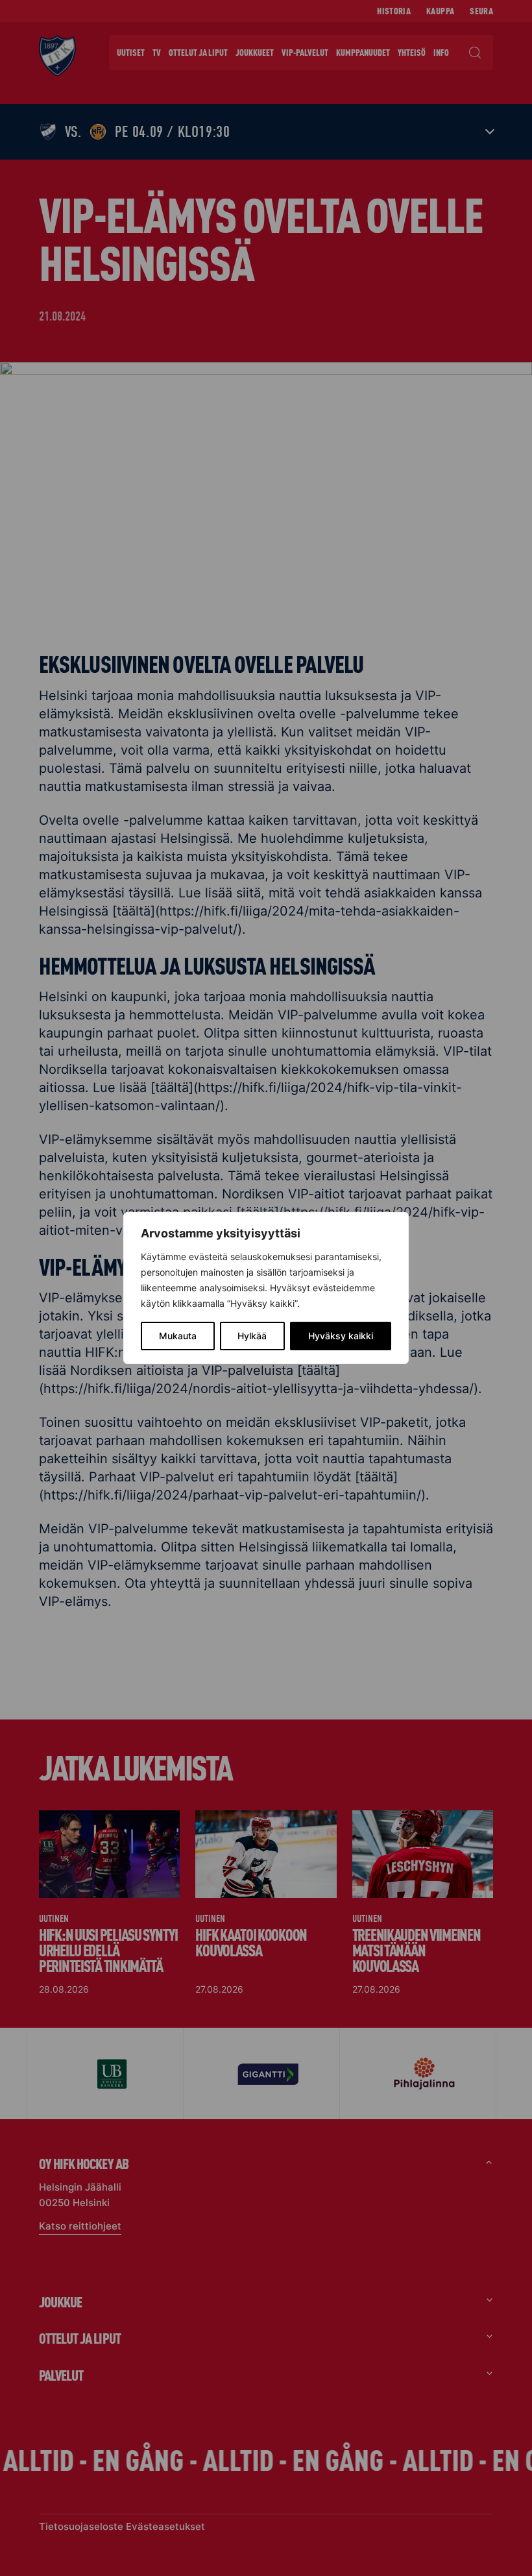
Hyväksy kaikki (341, 1336)
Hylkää (252, 1336)
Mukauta (178, 1336)
